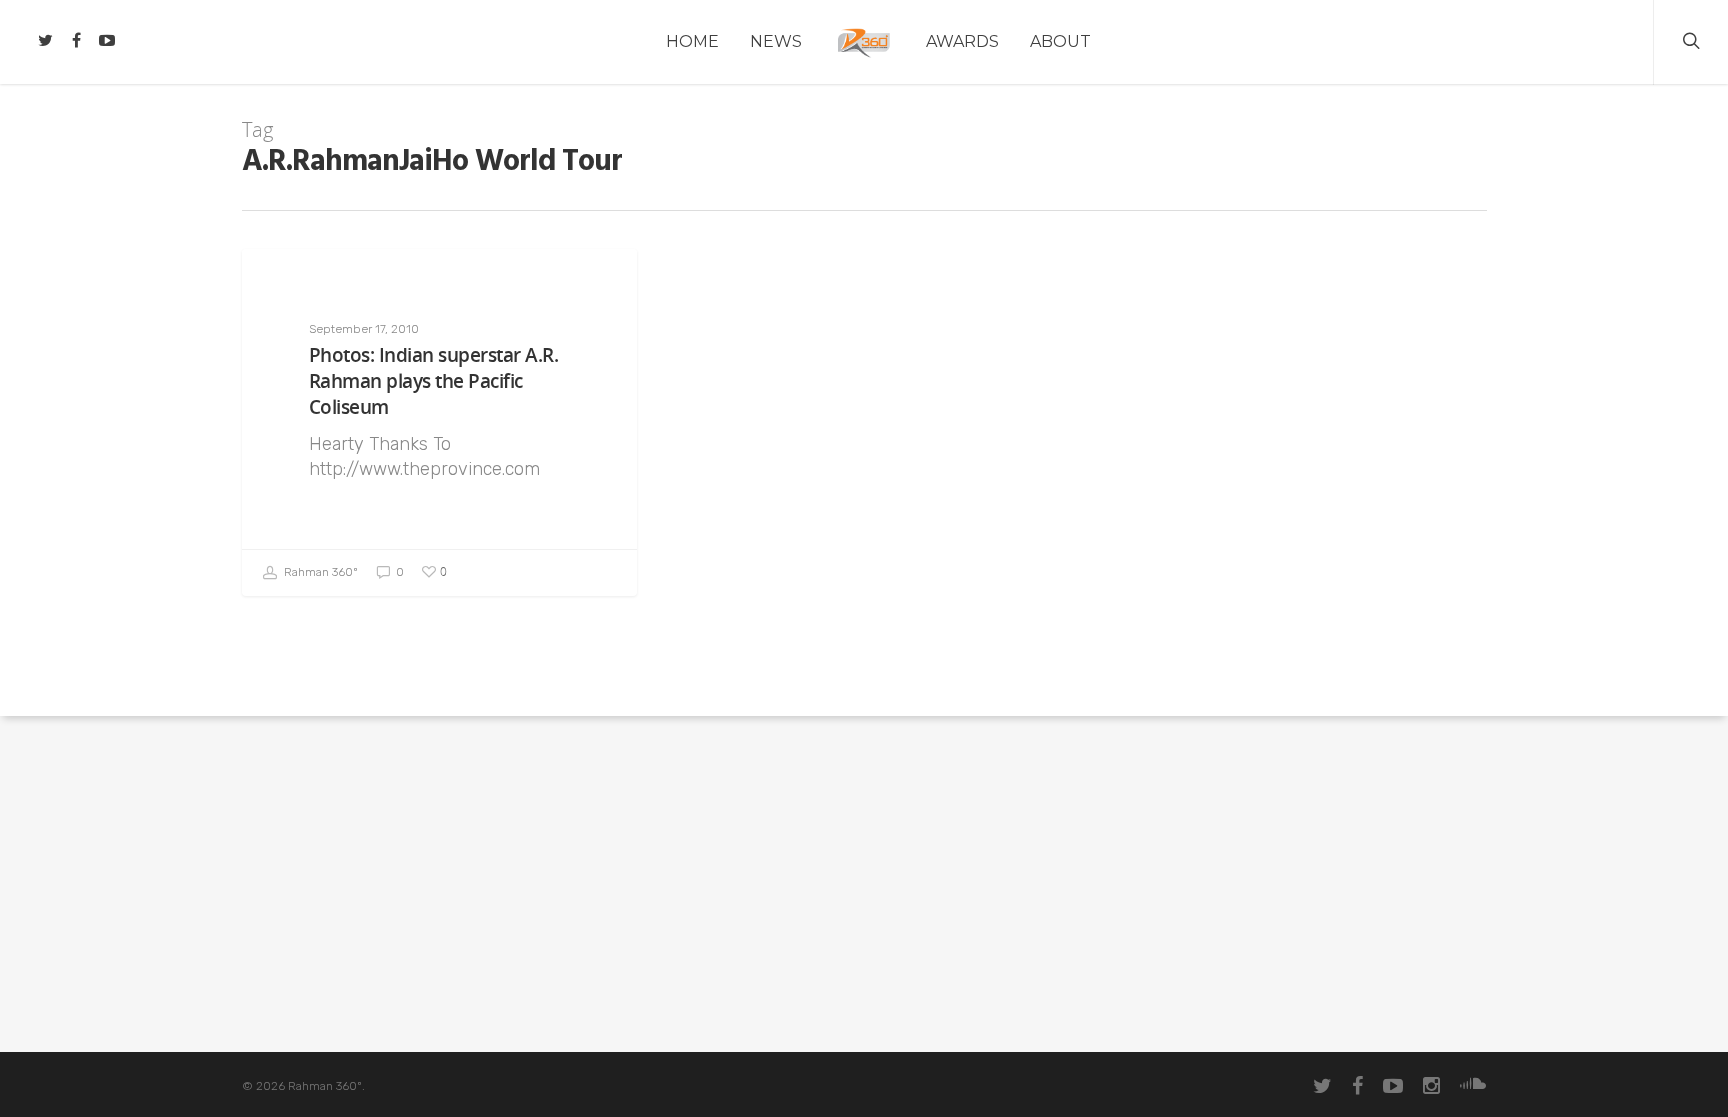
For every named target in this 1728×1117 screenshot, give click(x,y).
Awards (962, 41)
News (776, 41)
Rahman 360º (319, 572)
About (1060, 41)
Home (692, 41)
